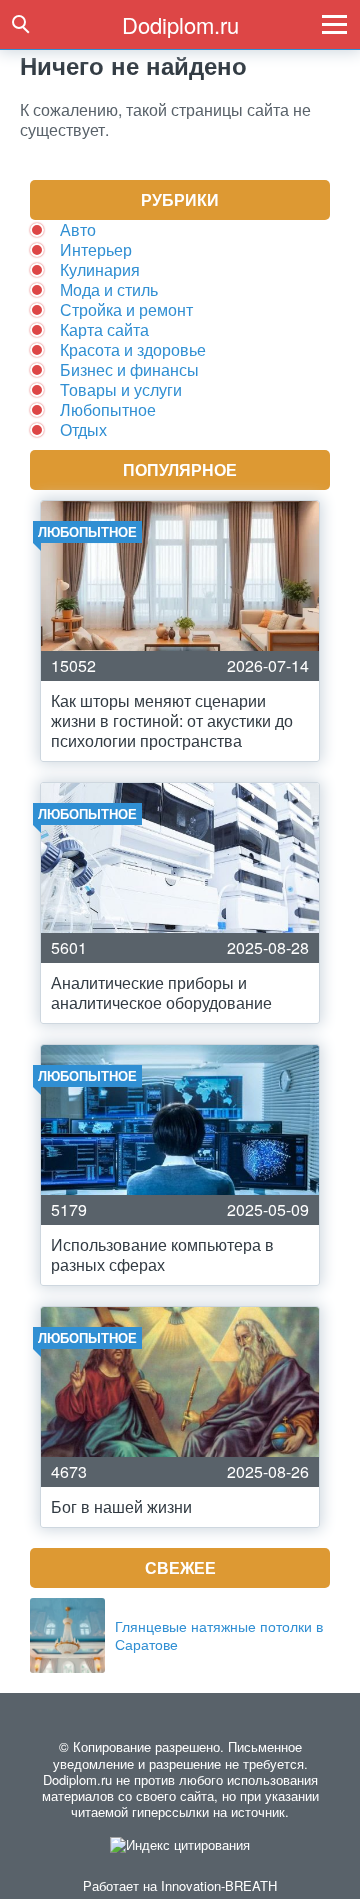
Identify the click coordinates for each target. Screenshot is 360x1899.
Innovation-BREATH (219, 1885)
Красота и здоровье (133, 349)
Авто (78, 229)
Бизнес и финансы (129, 369)
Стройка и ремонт (126, 309)
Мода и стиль (109, 289)
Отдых (83, 429)
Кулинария (100, 269)
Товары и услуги (121, 389)
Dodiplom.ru (180, 24)
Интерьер (96, 249)
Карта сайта (104, 329)
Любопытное (108, 409)
